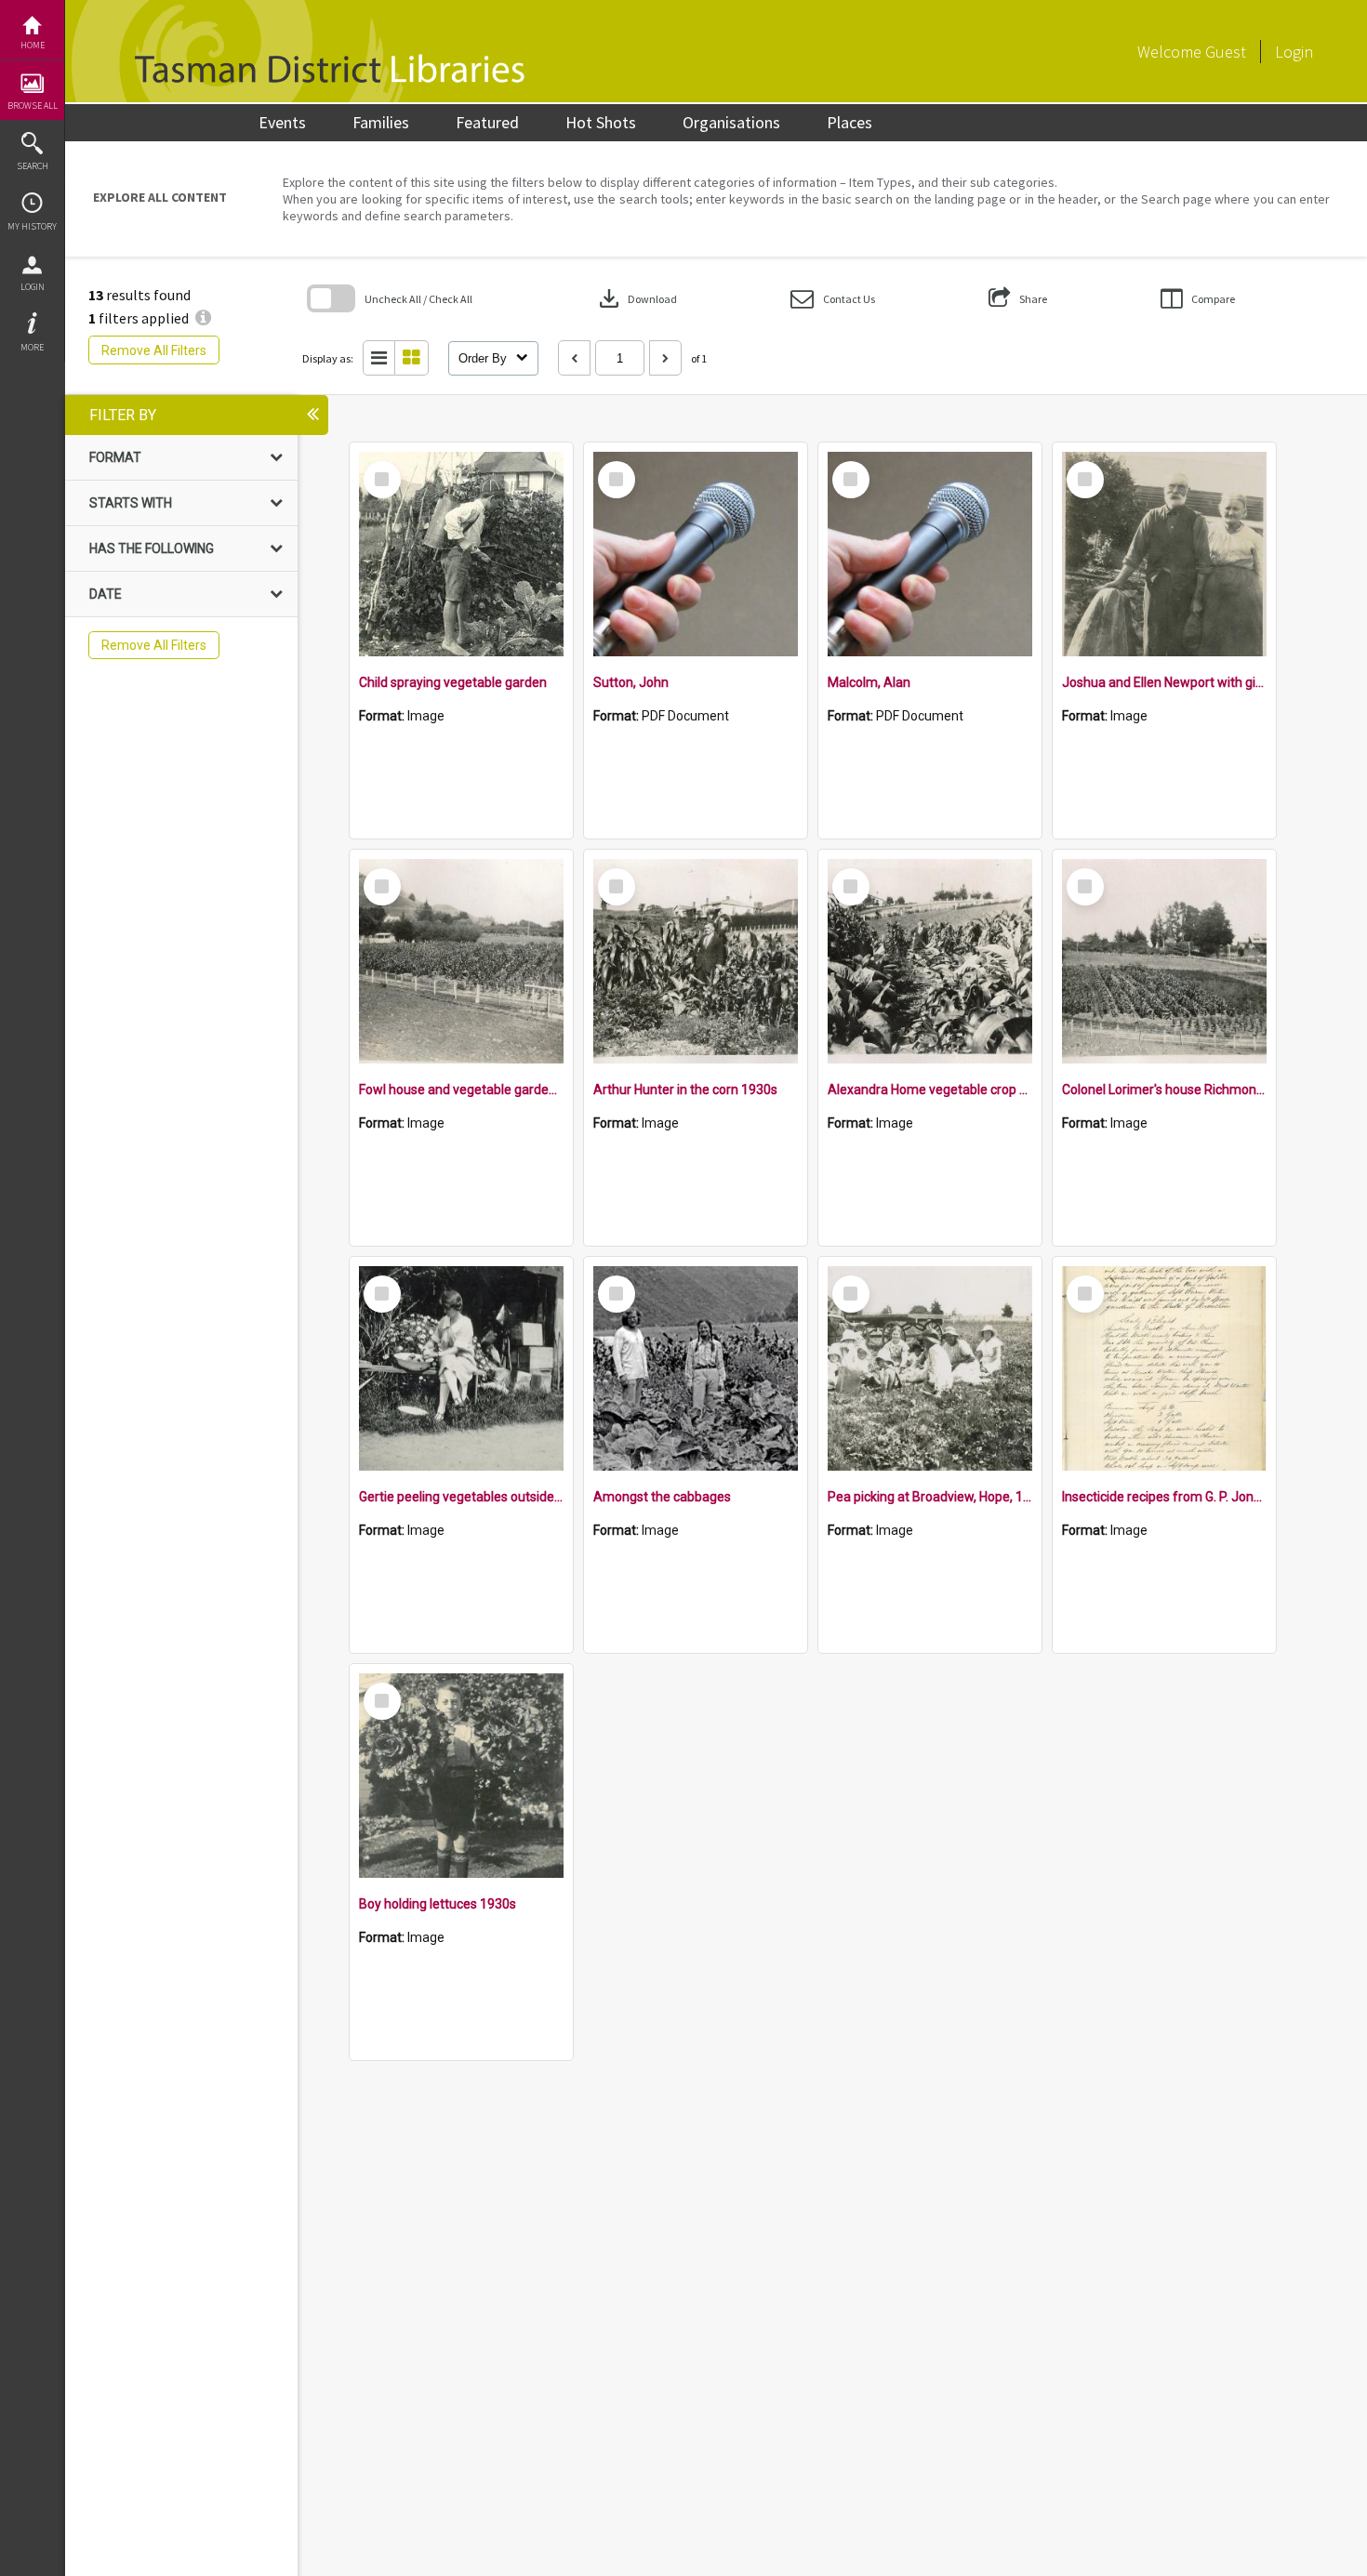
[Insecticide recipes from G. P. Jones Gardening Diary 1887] (1164, 1368)
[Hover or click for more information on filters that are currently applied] (203, 318)
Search (33, 166)
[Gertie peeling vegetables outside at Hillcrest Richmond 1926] (461, 1368)
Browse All (33, 106)
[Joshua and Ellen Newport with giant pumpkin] (1164, 554)
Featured (487, 122)
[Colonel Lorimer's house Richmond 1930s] (1164, 961)
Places (849, 122)
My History (32, 226)
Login (33, 287)
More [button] (32, 347)
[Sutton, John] (696, 554)
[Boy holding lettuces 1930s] (461, 1776)
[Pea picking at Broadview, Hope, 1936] (930, 1368)
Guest (1226, 52)
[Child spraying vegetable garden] (461, 554)
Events (282, 122)
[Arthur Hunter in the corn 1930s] (696, 961)
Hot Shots (601, 122)
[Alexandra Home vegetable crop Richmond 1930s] (930, 961)
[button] (833, 299)
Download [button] (636, 298)
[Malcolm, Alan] (930, 554)
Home (33, 45)
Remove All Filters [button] (154, 350)
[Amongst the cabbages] (696, 1368)
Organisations (731, 122)
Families (381, 122)
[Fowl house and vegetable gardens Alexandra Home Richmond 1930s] (461, 961)
